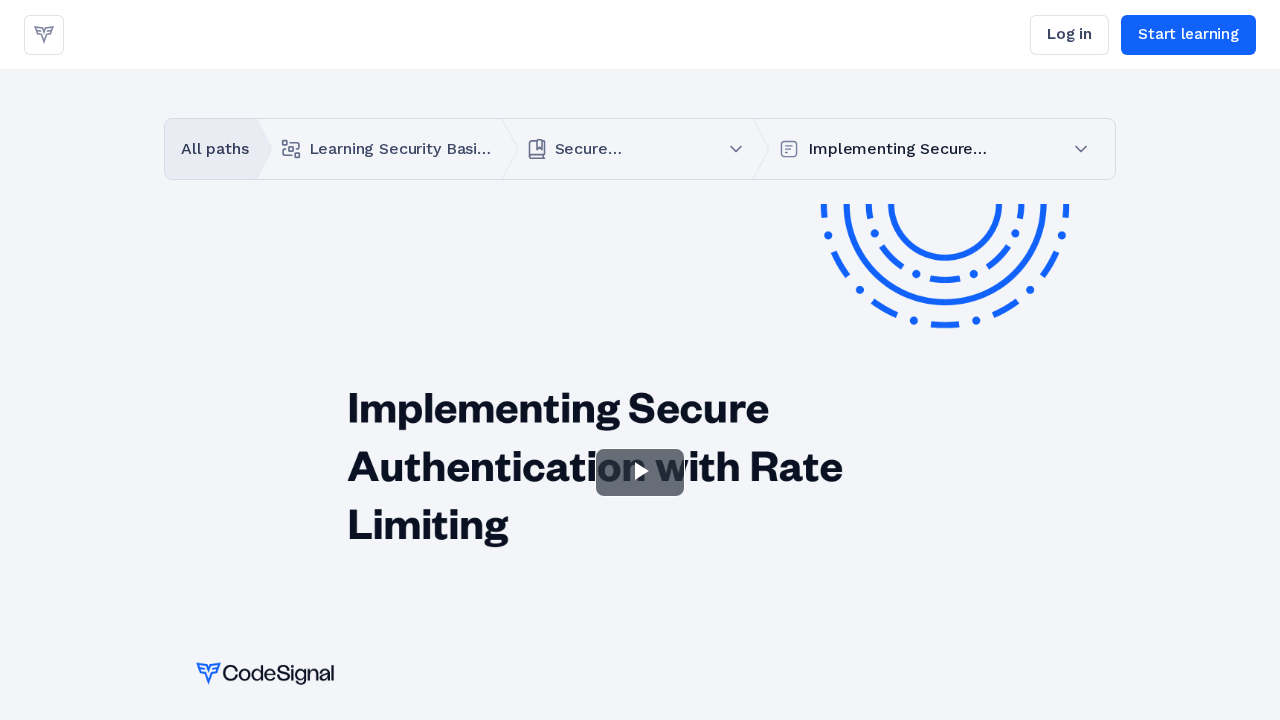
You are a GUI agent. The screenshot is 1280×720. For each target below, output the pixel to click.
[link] (44, 35)
